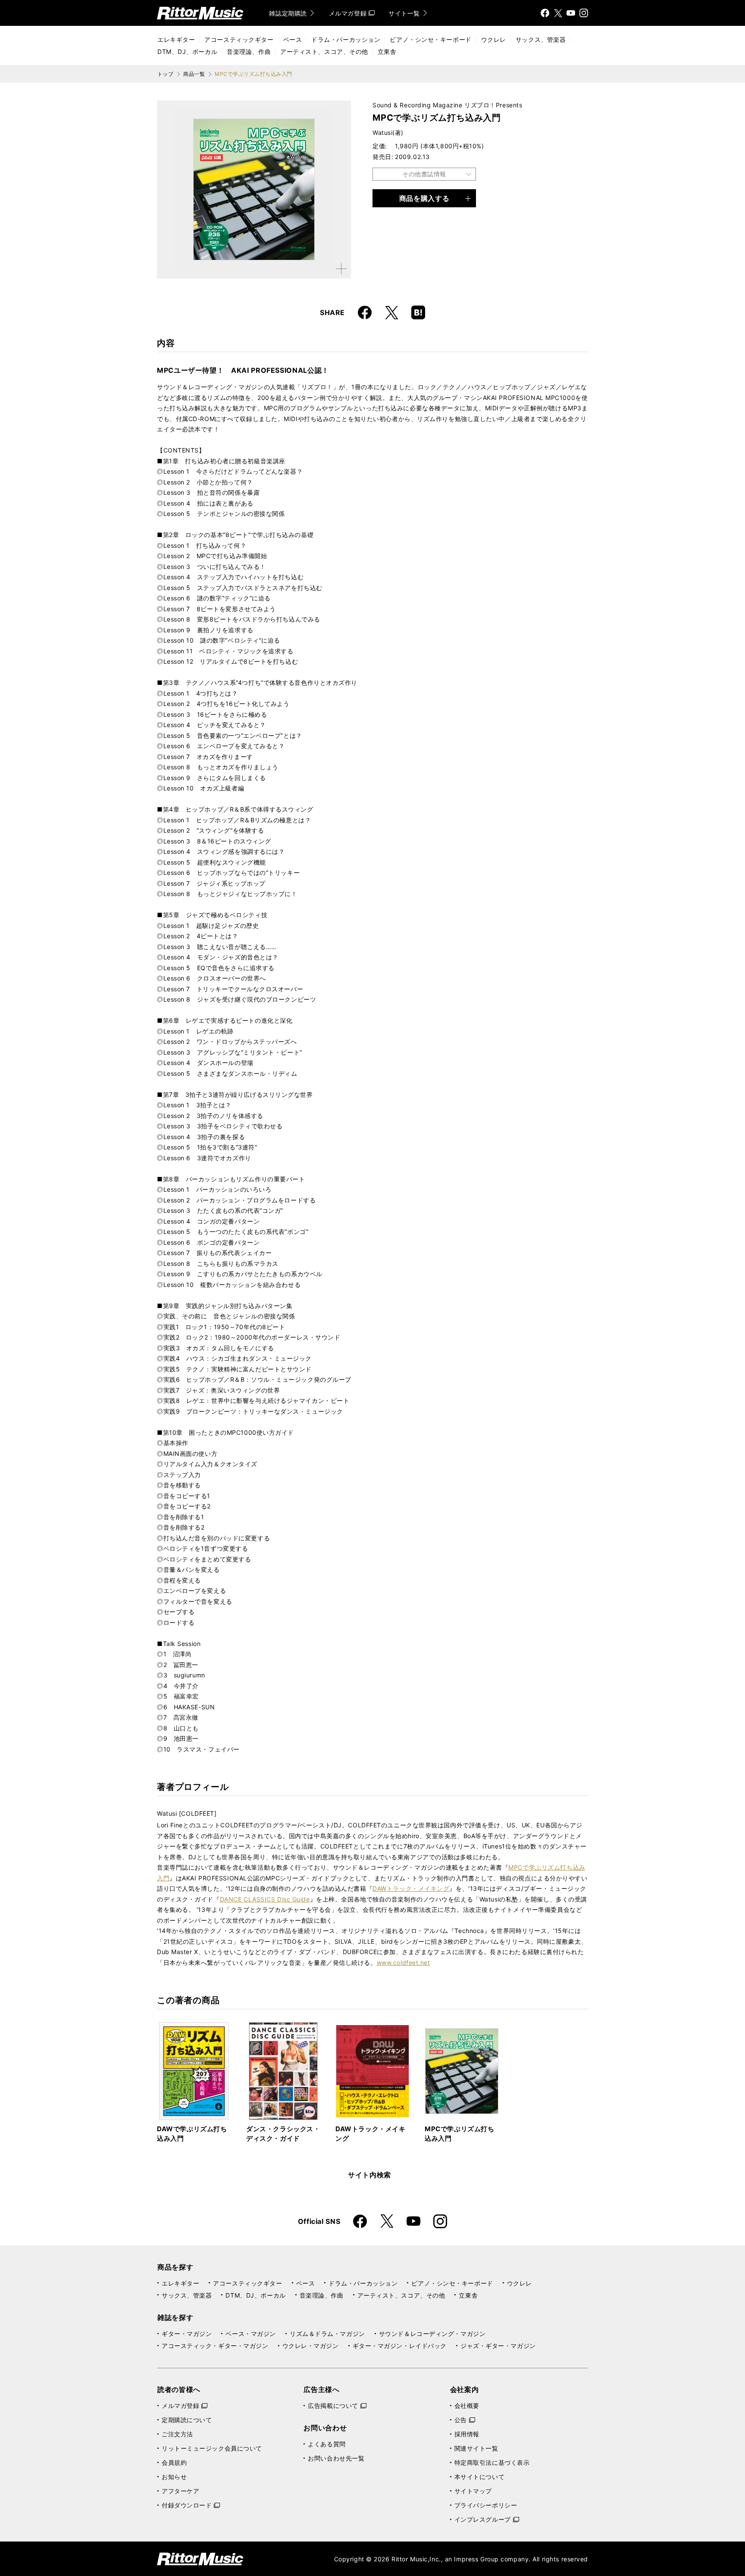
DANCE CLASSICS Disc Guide (265, 1899)
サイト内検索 (369, 2175)
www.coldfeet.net (404, 1962)
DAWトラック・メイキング (411, 1888)
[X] (558, 13)
